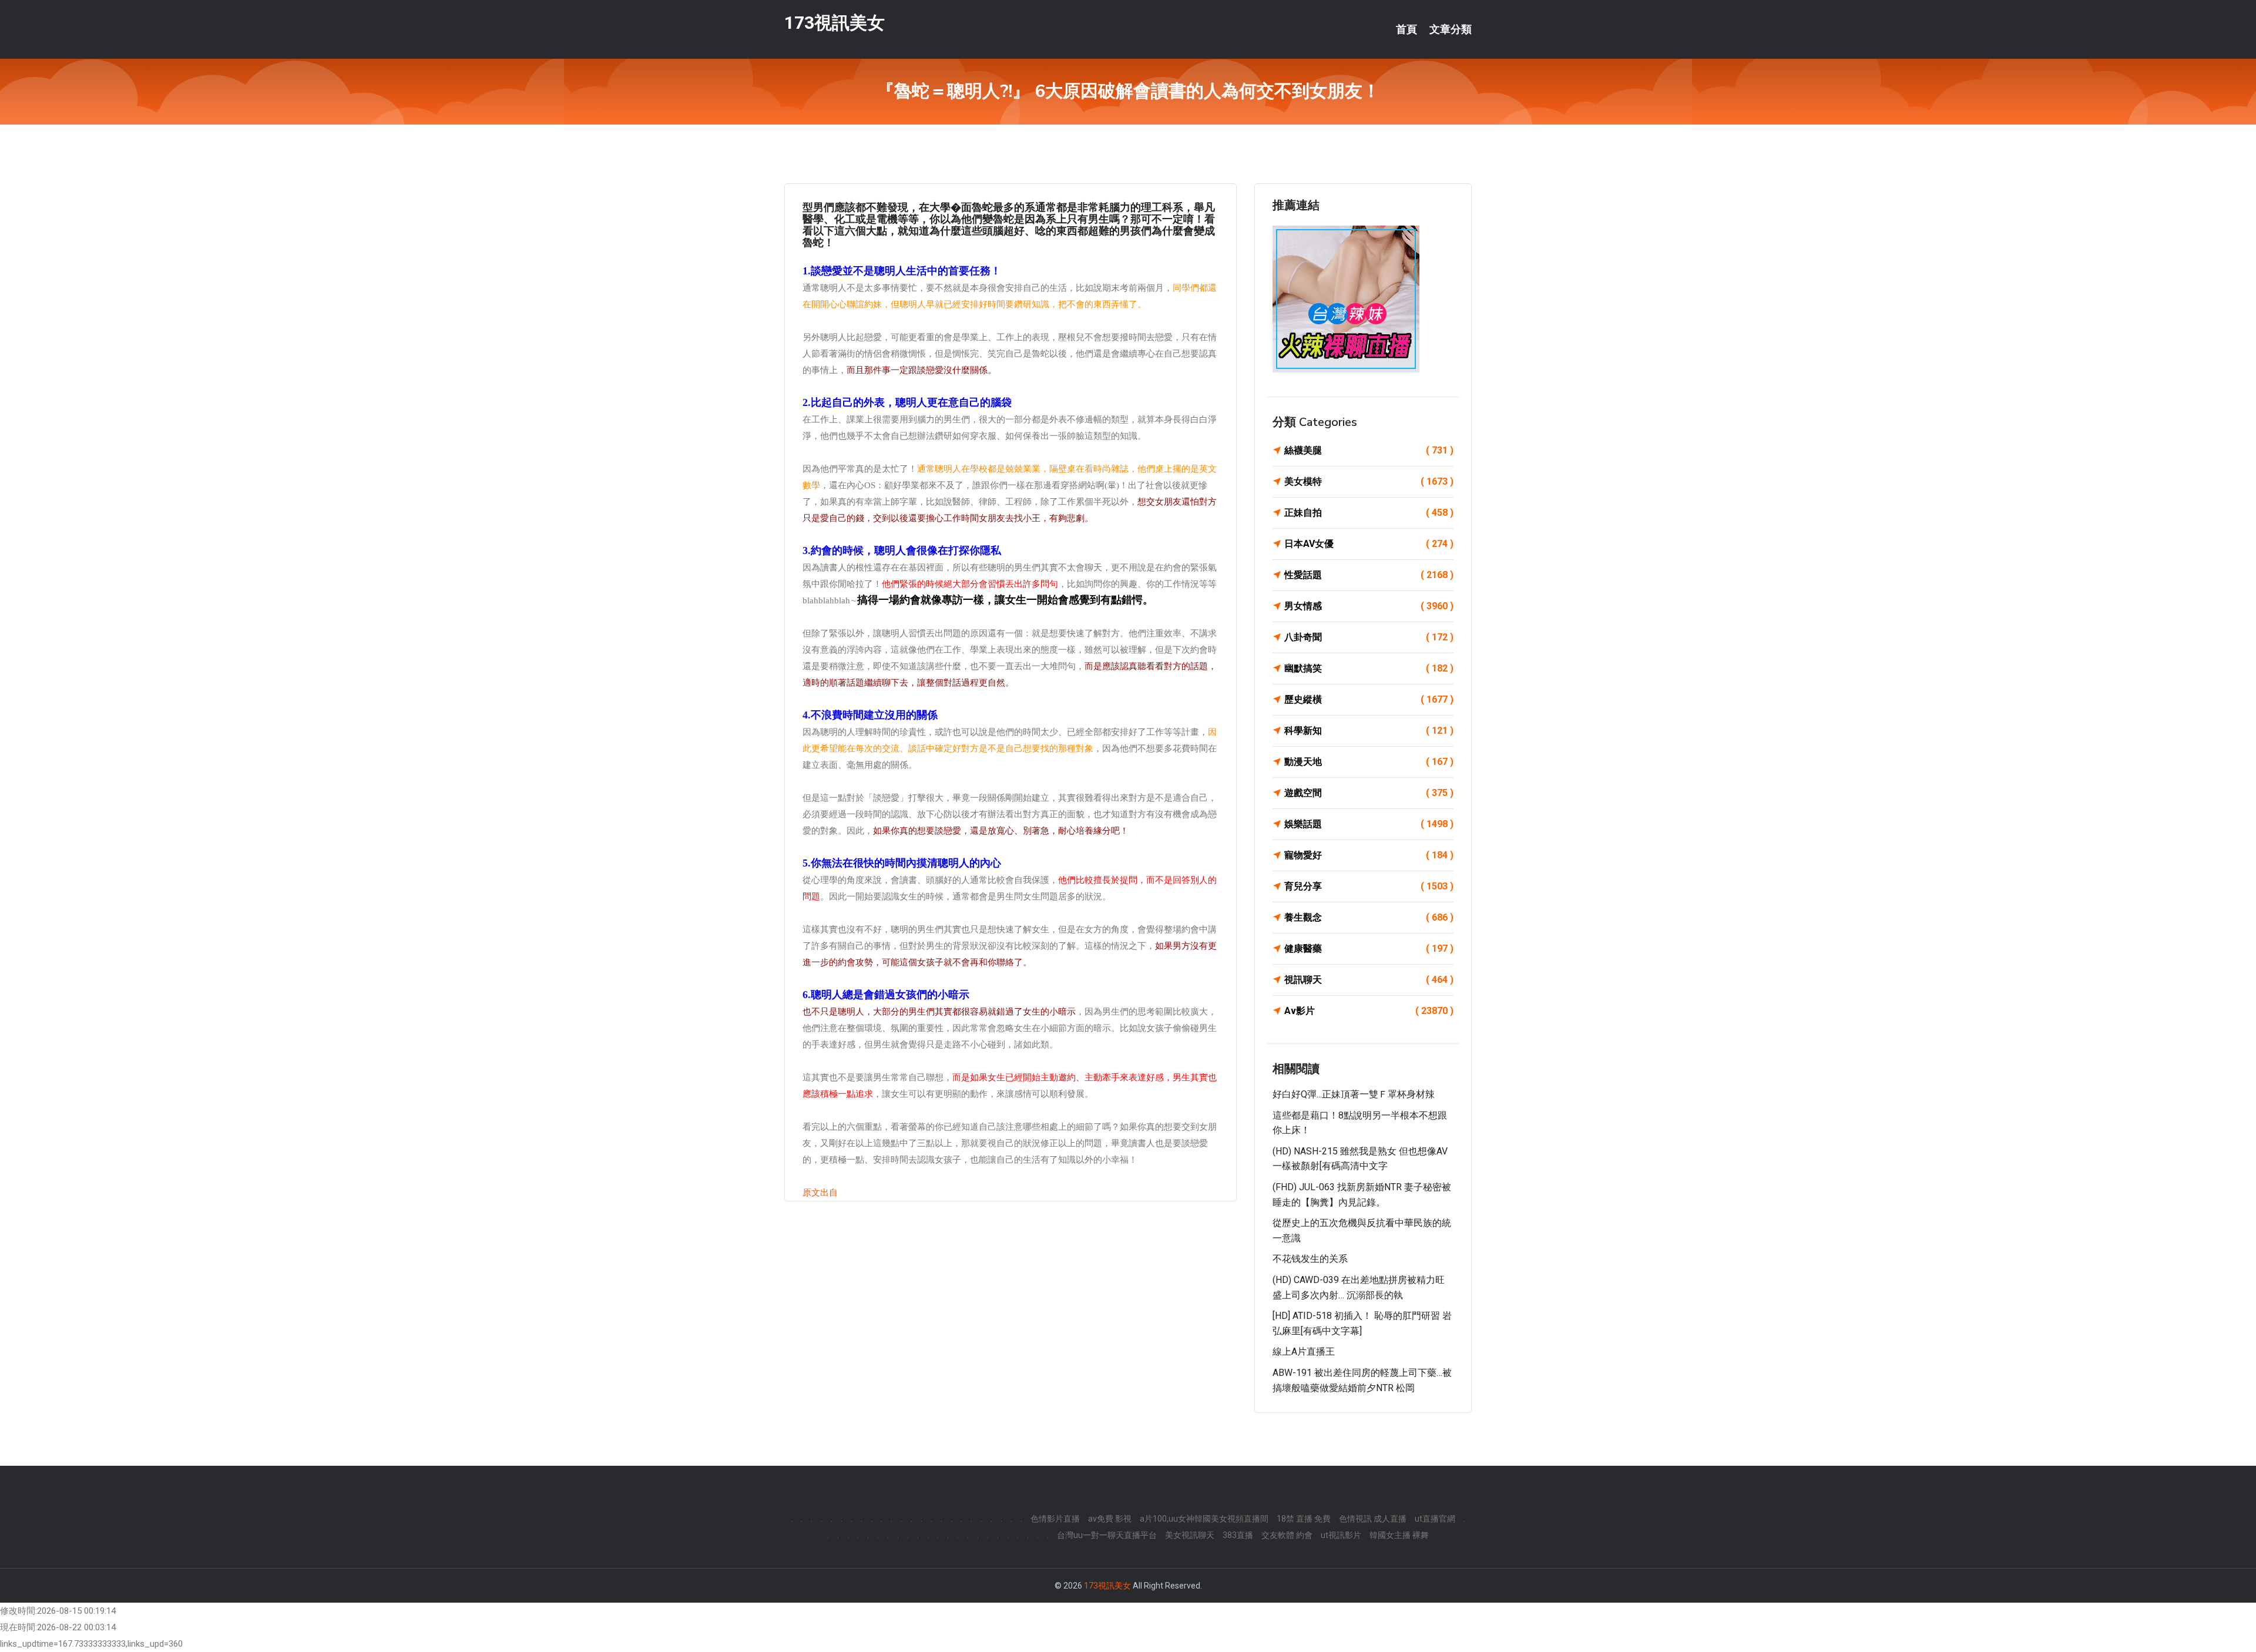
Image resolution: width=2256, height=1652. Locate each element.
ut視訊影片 (1341, 1535)
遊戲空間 (1369, 793)
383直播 (1238, 1535)
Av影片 (1369, 1011)
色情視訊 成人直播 (1373, 1519)
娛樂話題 (1369, 824)
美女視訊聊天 (1190, 1535)
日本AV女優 (1369, 544)
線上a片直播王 (1304, 1352)
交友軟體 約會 (1287, 1535)
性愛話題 (1369, 575)
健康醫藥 (1369, 948)
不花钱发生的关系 (1310, 1259)
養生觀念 (1369, 917)
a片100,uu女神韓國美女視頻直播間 (1204, 1519)
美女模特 (1369, 481)
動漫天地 (1369, 762)
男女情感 (1369, 606)
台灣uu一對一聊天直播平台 (1107, 1535)
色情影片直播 (1055, 1519)
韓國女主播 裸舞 (1399, 1535)
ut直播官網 (1435, 1519)
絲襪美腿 (1369, 450)
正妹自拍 (1369, 513)
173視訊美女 (835, 23)
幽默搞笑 (1369, 668)
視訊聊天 (1369, 980)
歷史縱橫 (1369, 699)
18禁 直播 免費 (1304, 1519)
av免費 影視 (1110, 1519)
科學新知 (1369, 731)
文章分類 (1451, 29)
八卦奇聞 (1369, 637)
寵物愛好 (1369, 855)
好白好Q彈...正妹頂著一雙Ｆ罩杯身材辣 (1354, 1094)
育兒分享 (1369, 886)
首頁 (1406, 29)
